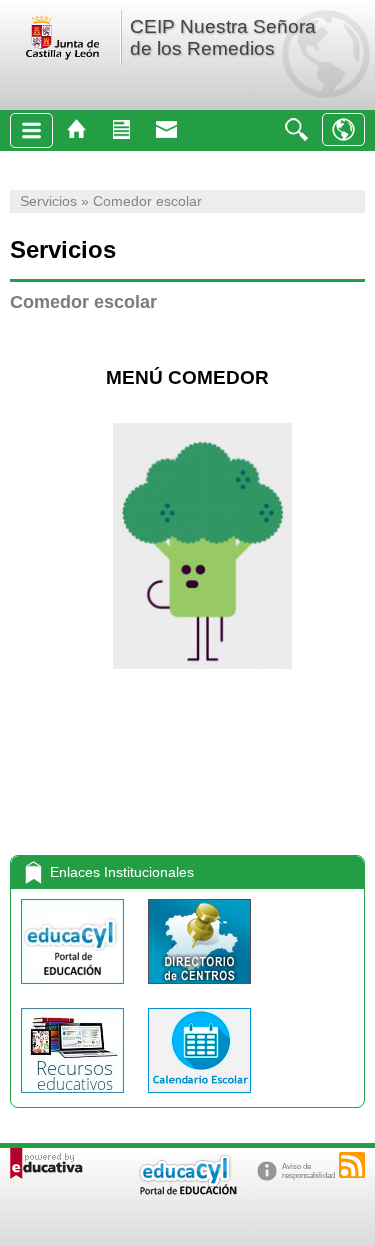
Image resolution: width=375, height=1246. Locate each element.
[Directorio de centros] (199, 988)
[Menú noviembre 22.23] (12, 339)
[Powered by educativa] (46, 1163)
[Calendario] (199, 1097)
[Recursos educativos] (74, 1097)
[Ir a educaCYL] (187, 1190)
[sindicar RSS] (352, 1165)
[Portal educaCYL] (74, 988)
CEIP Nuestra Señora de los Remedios (223, 37)
